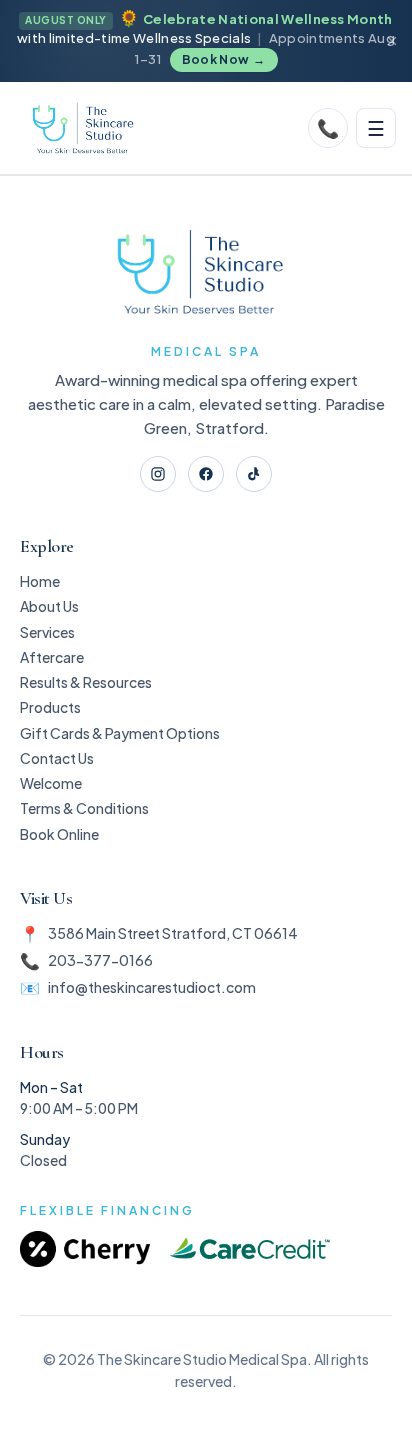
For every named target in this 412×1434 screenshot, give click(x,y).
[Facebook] (206, 474)
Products (50, 707)
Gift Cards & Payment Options (120, 733)
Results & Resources (86, 682)
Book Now (224, 59)
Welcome (51, 783)
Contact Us (57, 758)
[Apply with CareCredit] (250, 1249)
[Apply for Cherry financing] (85, 1249)
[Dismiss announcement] (392, 41)
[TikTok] (254, 474)
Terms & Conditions (84, 808)
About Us (49, 606)
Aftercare (52, 657)
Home (40, 581)
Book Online (59, 834)
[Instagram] (158, 474)
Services (47, 632)
